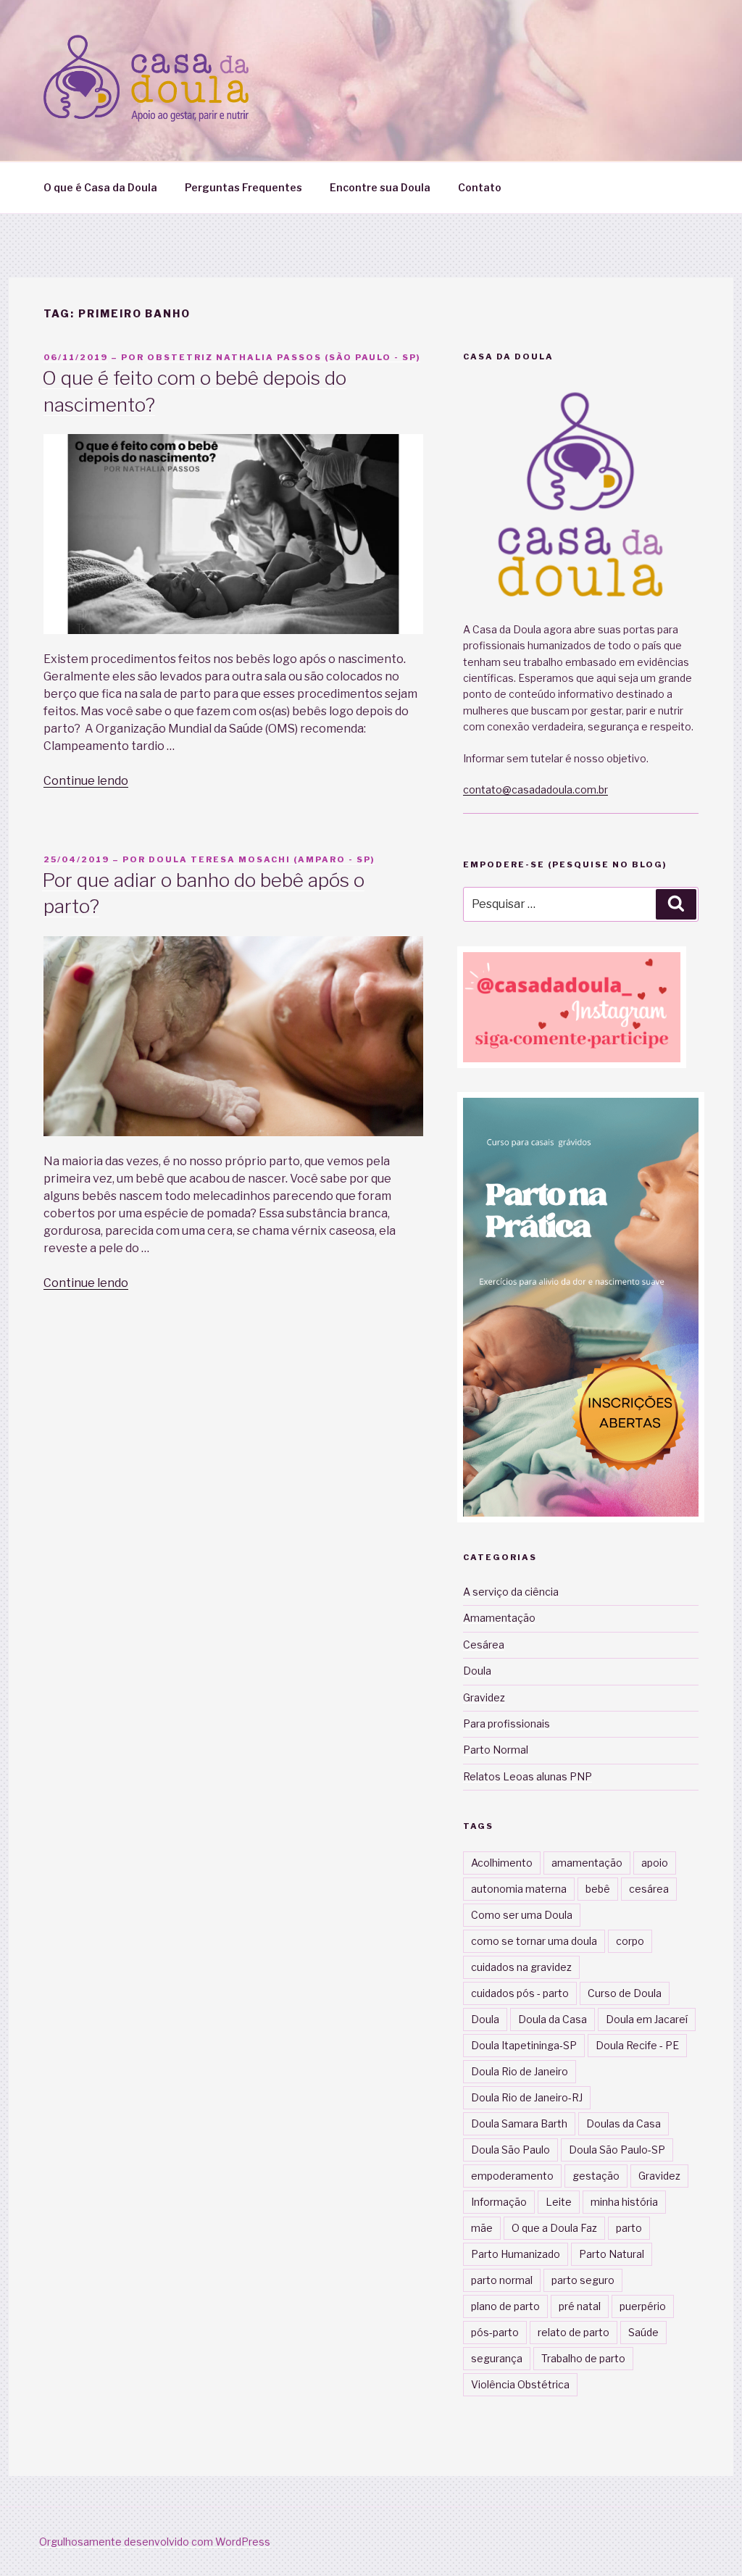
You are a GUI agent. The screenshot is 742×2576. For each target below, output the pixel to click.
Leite (559, 2202)
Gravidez (484, 1697)
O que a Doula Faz (554, 2228)
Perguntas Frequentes (243, 187)
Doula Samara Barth (519, 2123)
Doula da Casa (553, 2019)
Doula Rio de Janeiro (520, 2071)
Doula (477, 1671)
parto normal (502, 2280)
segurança (497, 2358)
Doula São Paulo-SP (617, 2150)
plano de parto (505, 2306)
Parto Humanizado (516, 2254)
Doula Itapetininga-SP (524, 2045)
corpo (630, 1941)
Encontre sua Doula (380, 187)
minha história (624, 2202)
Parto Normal (496, 1750)
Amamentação (499, 1618)
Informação (499, 2202)
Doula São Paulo (510, 2150)
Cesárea (484, 1645)
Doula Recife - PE (637, 2045)
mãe (482, 2228)
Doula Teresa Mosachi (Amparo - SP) (262, 859)
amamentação (587, 1863)
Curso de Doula (625, 1993)
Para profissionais (507, 1723)
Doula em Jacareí (647, 2019)
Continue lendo (86, 781)
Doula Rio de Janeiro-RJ (527, 2097)
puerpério (643, 2306)
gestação (596, 2176)
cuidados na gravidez (521, 1967)
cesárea (649, 1889)
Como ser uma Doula (522, 1915)
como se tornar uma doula (534, 1941)
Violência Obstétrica (520, 2384)
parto (629, 2228)
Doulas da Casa (624, 2123)
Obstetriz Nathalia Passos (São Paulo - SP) (284, 357)
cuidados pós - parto (520, 1993)
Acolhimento (502, 1863)
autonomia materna (519, 1889)
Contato (480, 187)
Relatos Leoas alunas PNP (528, 1776)
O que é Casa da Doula (100, 187)
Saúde (643, 2332)
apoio (655, 1863)
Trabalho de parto (583, 2358)
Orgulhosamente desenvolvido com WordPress (155, 2542)
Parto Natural (612, 2254)
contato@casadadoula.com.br (535, 789)
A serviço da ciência (511, 1592)
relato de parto (574, 2332)
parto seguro (583, 2280)
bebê (598, 1889)
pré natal (580, 2306)
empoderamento (512, 2176)
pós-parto (495, 2332)
